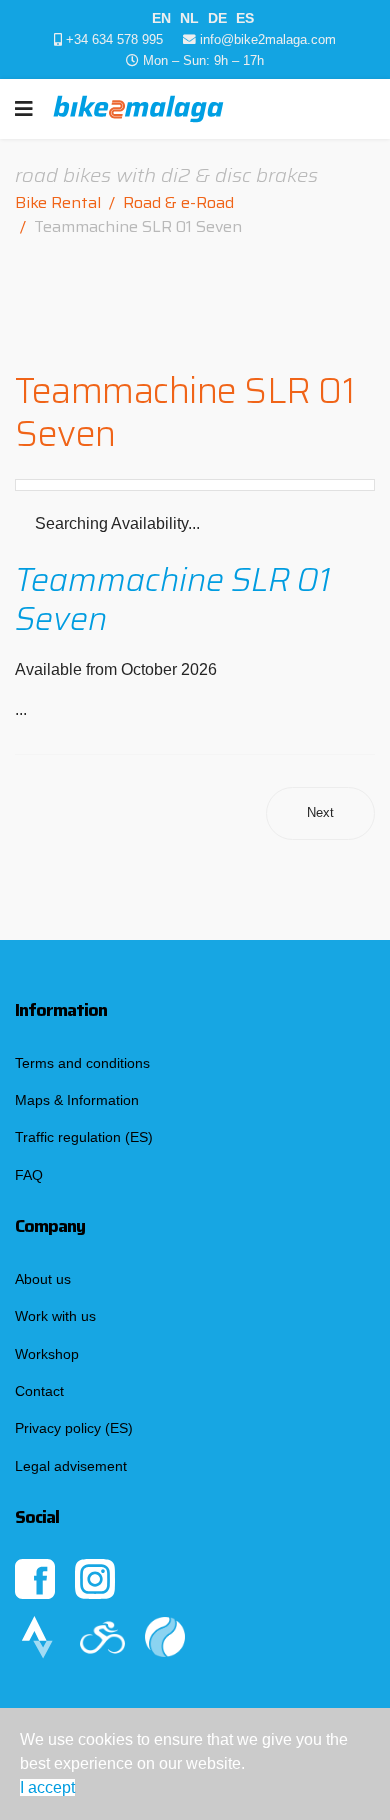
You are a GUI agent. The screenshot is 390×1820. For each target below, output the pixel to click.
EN (161, 18)
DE (217, 18)
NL (189, 18)
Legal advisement (71, 1466)
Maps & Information (77, 1100)
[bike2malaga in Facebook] (45, 1579)
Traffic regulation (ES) (84, 1137)
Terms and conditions (82, 1063)
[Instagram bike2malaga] (195, 1579)
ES (245, 18)
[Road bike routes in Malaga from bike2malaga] (47, 1637)
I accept (47, 1787)
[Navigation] (24, 109)
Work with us (55, 1316)
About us (43, 1279)
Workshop (47, 1354)
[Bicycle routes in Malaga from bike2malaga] (112, 1637)
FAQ (29, 1175)
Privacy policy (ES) (74, 1428)
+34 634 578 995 (114, 40)
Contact (39, 1391)
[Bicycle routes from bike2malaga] (195, 1637)
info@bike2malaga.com (268, 40)
